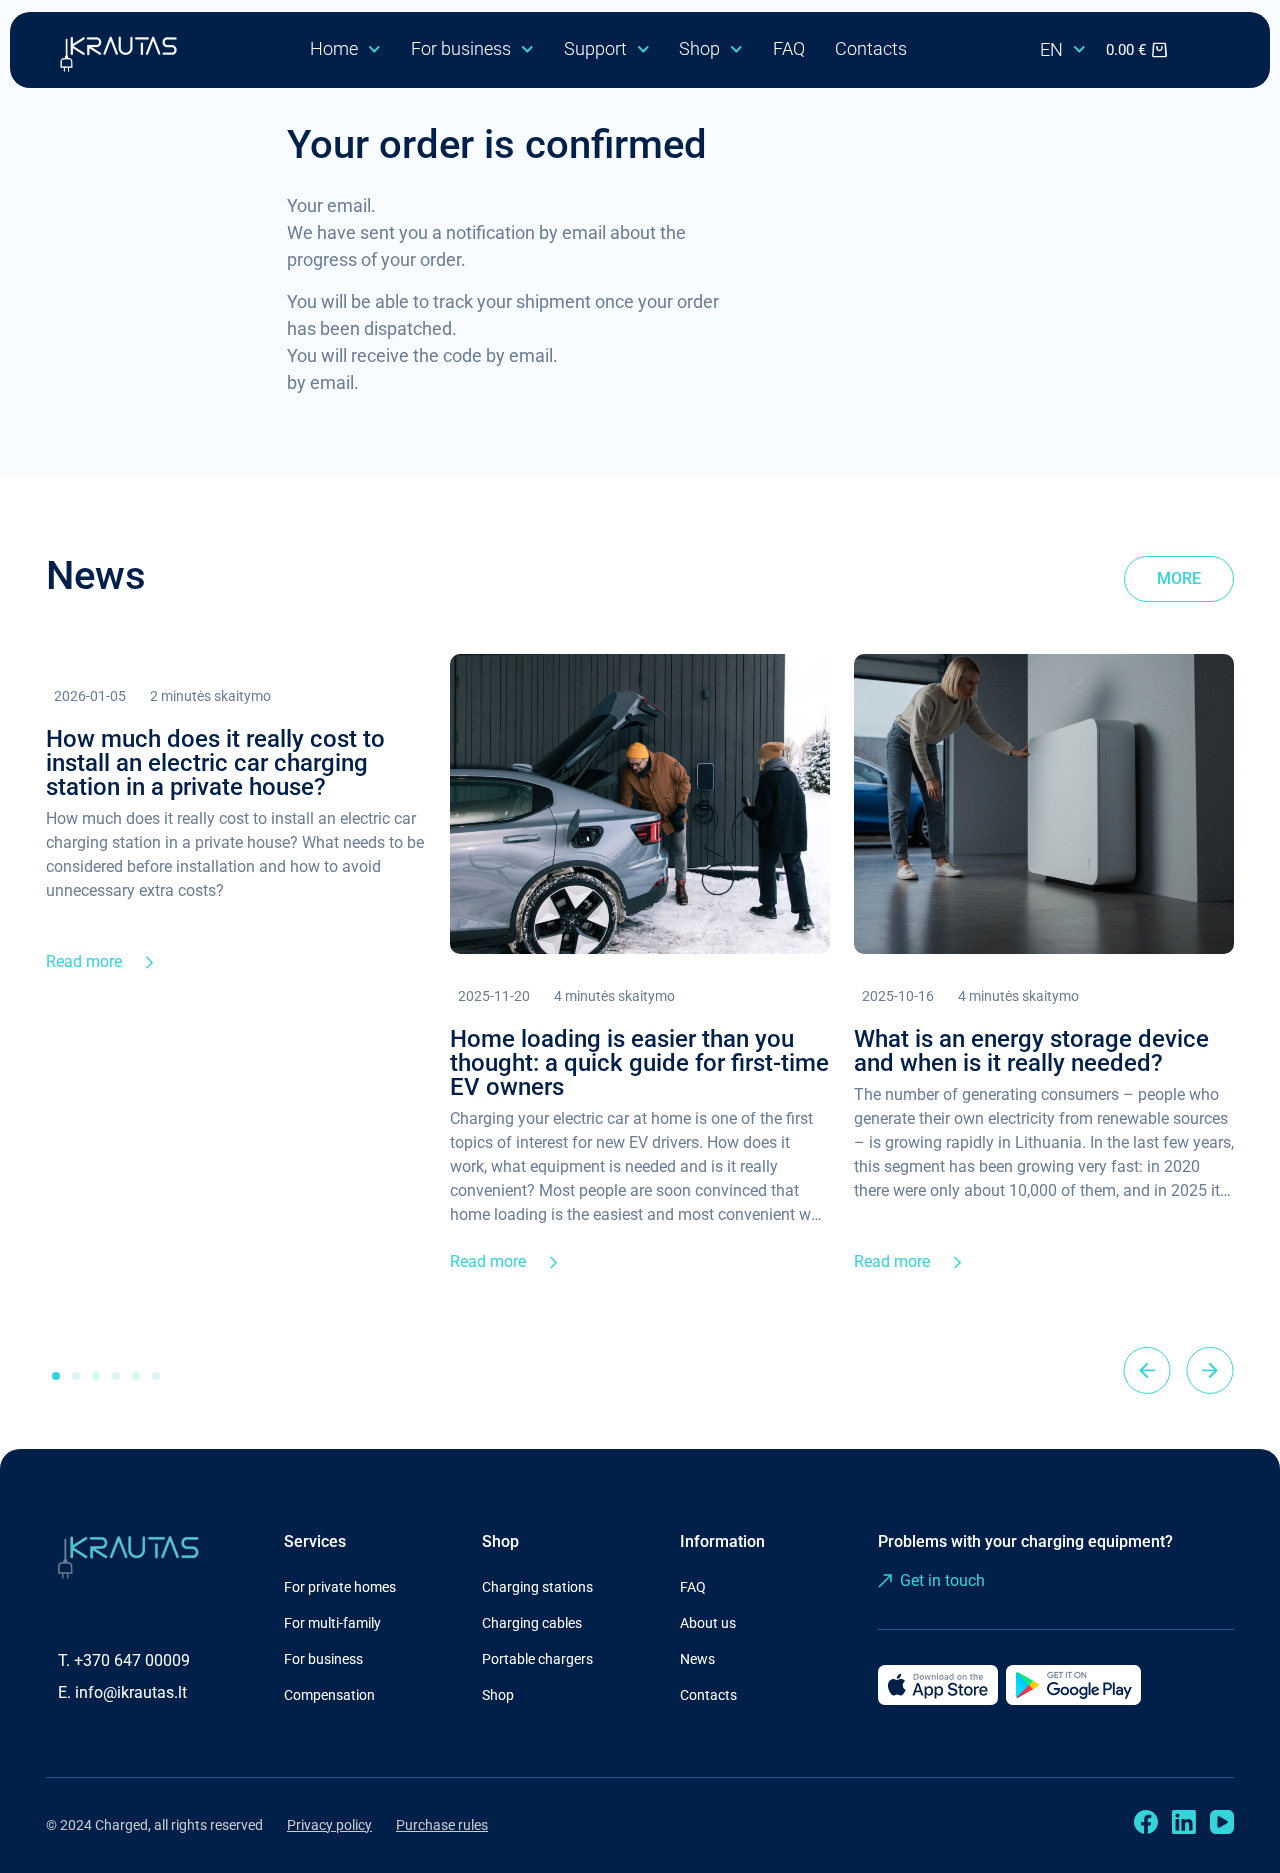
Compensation (329, 1695)
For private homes (340, 1587)
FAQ (789, 49)
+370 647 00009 (132, 1660)
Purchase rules (442, 1825)
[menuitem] (1063, 50)
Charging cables (532, 1623)
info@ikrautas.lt (131, 1692)
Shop (699, 49)
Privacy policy (329, 1825)
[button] (1147, 1370)
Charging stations (537, 1587)
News (697, 1659)
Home (334, 49)
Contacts (871, 49)
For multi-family (332, 1623)
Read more (84, 961)
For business (461, 49)
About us (708, 1623)
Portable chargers (537, 1659)
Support (595, 49)
